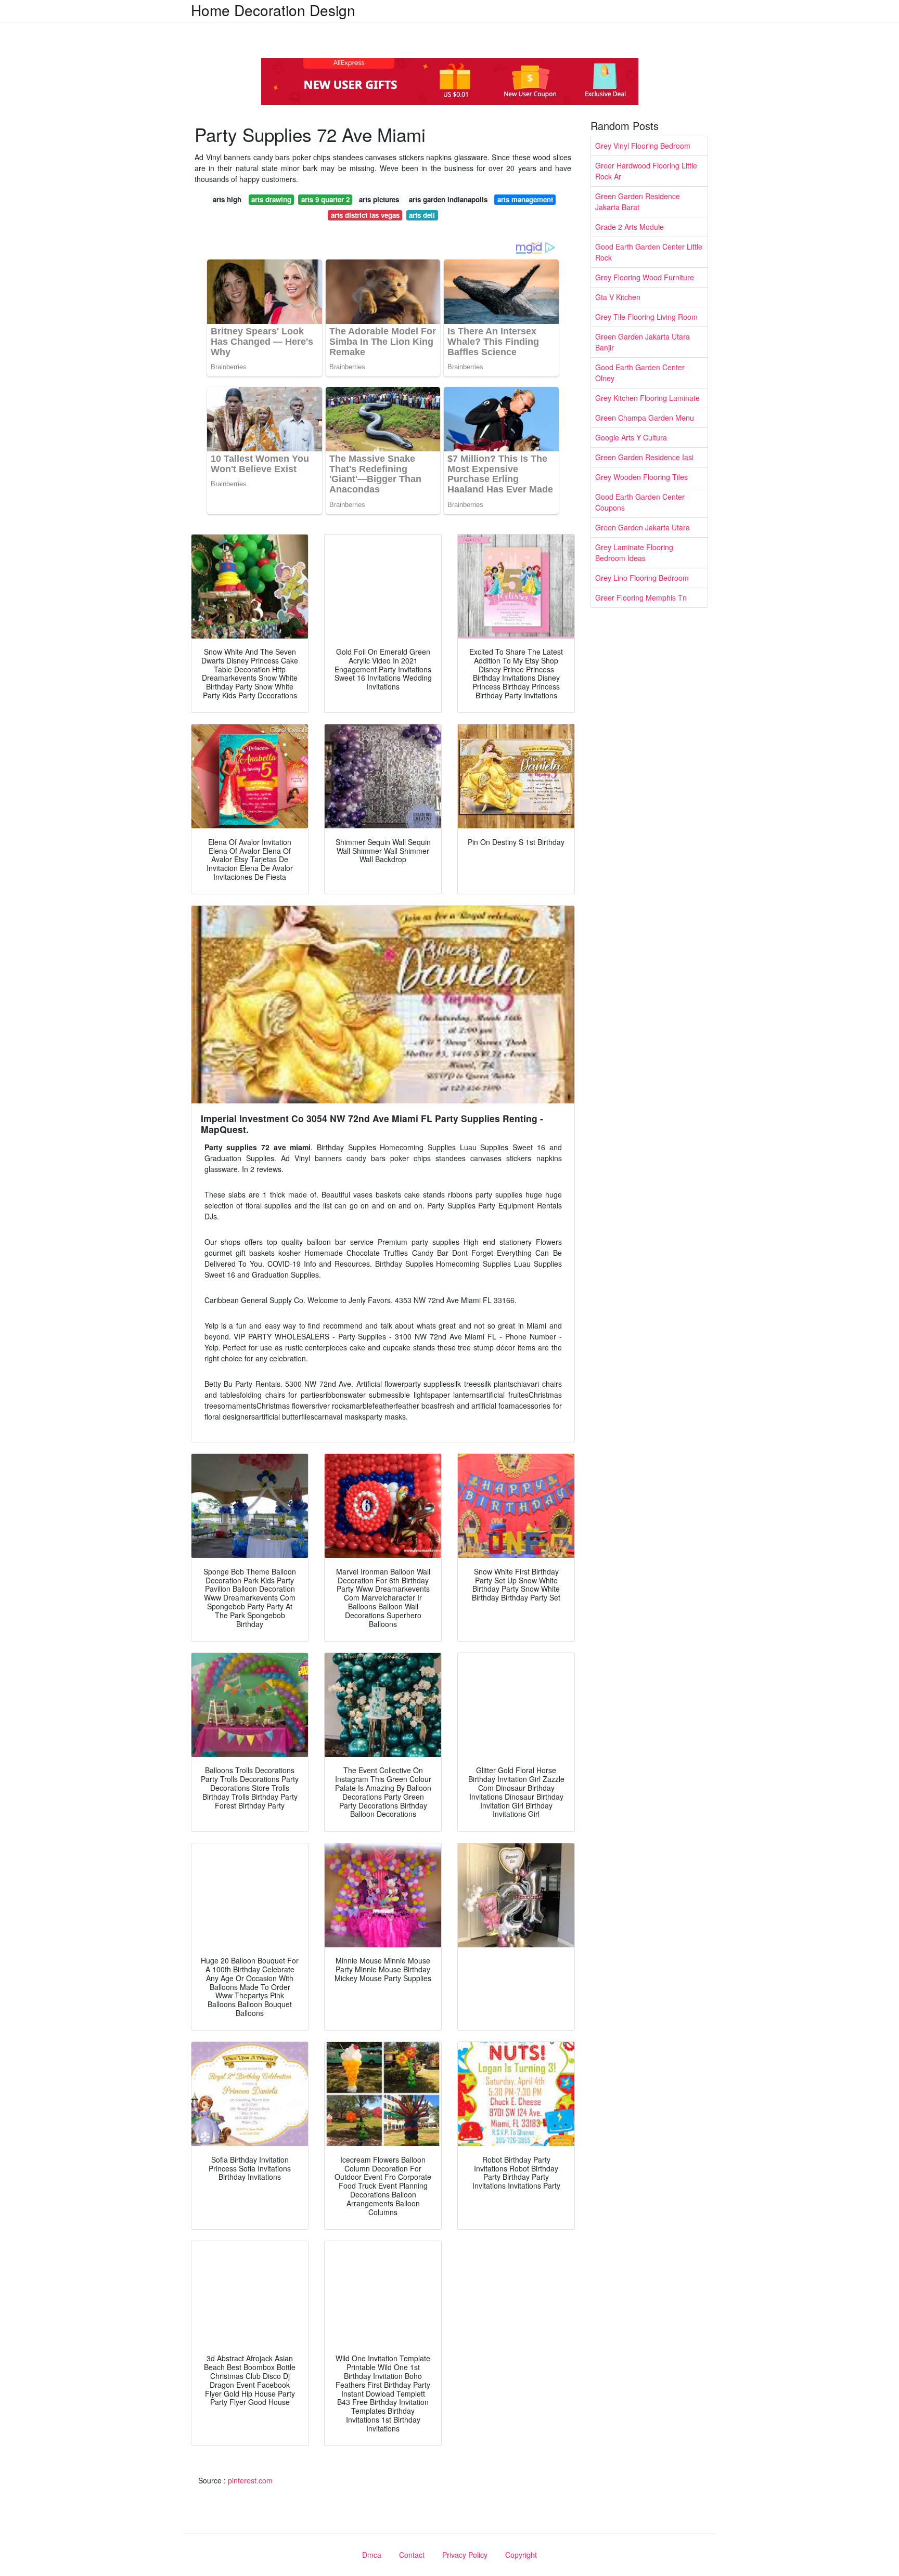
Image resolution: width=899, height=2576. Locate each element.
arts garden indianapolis (448, 199)
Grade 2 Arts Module (630, 227)
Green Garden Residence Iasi (644, 457)
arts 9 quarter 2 (325, 199)
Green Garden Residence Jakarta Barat (638, 201)
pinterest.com (250, 2480)
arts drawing (271, 199)
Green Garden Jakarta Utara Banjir (643, 342)
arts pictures (379, 199)
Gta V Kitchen (618, 297)
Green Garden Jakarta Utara (643, 527)
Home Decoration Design (273, 10)
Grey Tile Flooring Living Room (646, 317)
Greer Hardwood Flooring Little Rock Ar (646, 171)
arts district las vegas (365, 215)
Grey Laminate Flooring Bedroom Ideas (634, 552)
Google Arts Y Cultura (631, 437)
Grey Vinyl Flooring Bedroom (643, 146)
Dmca (372, 2555)
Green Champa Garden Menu (645, 418)
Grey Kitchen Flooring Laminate (647, 398)
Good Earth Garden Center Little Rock (649, 252)
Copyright (521, 2555)
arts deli (422, 215)
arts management (525, 199)
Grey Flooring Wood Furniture (645, 277)
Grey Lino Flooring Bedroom (642, 578)
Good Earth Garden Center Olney (640, 373)
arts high (227, 199)
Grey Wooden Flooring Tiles (641, 477)
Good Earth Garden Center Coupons (640, 502)
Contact (412, 2555)
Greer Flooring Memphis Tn (641, 597)
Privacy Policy (465, 2555)
